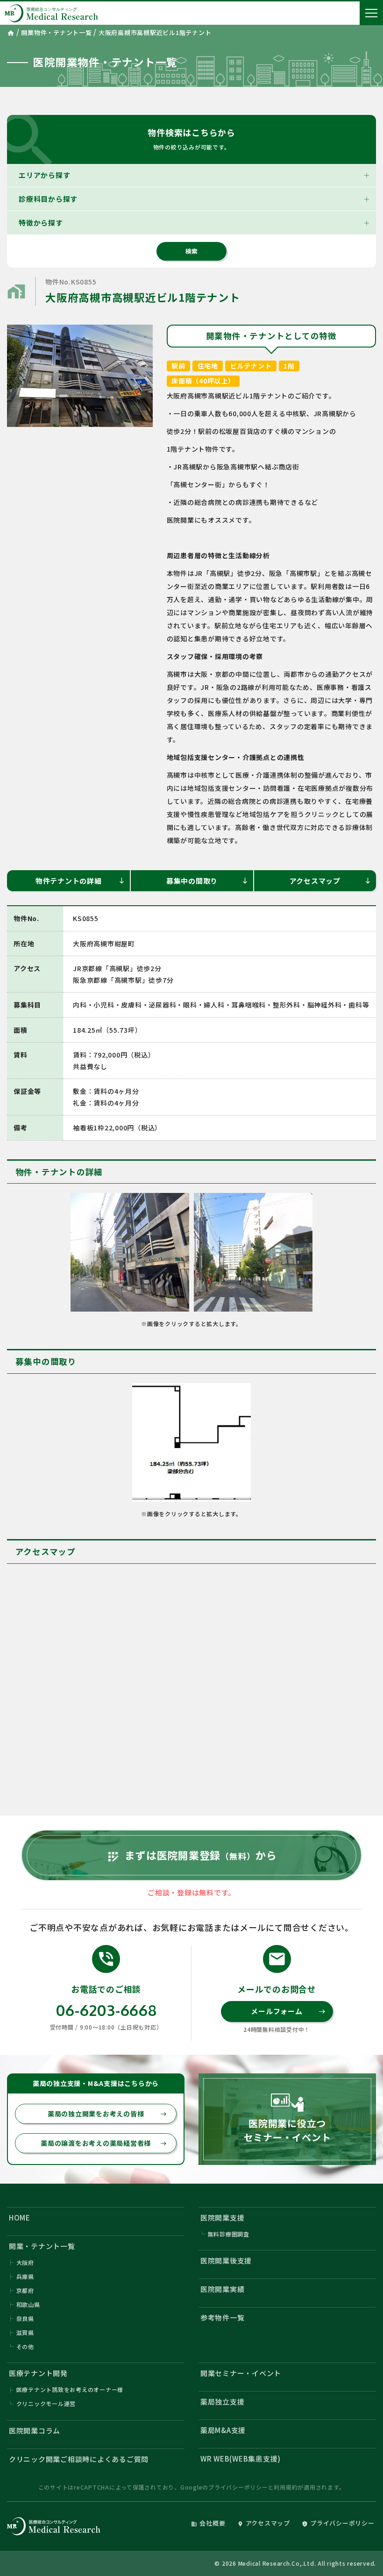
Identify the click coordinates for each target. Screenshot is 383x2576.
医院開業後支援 (226, 2260)
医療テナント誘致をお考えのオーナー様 (70, 2389)
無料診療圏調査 (229, 2234)
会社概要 (208, 2523)
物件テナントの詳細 (81, 881)
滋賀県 (25, 2332)
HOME (20, 2218)
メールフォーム (288, 2011)
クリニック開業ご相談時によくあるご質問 (79, 2459)
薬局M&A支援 (223, 2430)
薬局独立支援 (223, 2402)
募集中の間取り (207, 881)
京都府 (25, 2290)
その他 (25, 2346)
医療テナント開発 (38, 2373)
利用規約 (286, 2487)
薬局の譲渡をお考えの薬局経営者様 (104, 2143)
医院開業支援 (223, 2218)
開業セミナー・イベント (241, 2373)
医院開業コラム (35, 2431)
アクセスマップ (330, 881)
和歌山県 (28, 2304)
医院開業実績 (223, 2289)
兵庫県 (25, 2276)
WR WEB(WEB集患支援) (241, 2459)
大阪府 (25, 2262)
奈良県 (25, 2318)
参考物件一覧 (223, 2317)
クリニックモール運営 (46, 2403)
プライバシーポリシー (238, 2487)
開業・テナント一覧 (42, 2246)
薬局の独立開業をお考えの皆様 (107, 2114)
